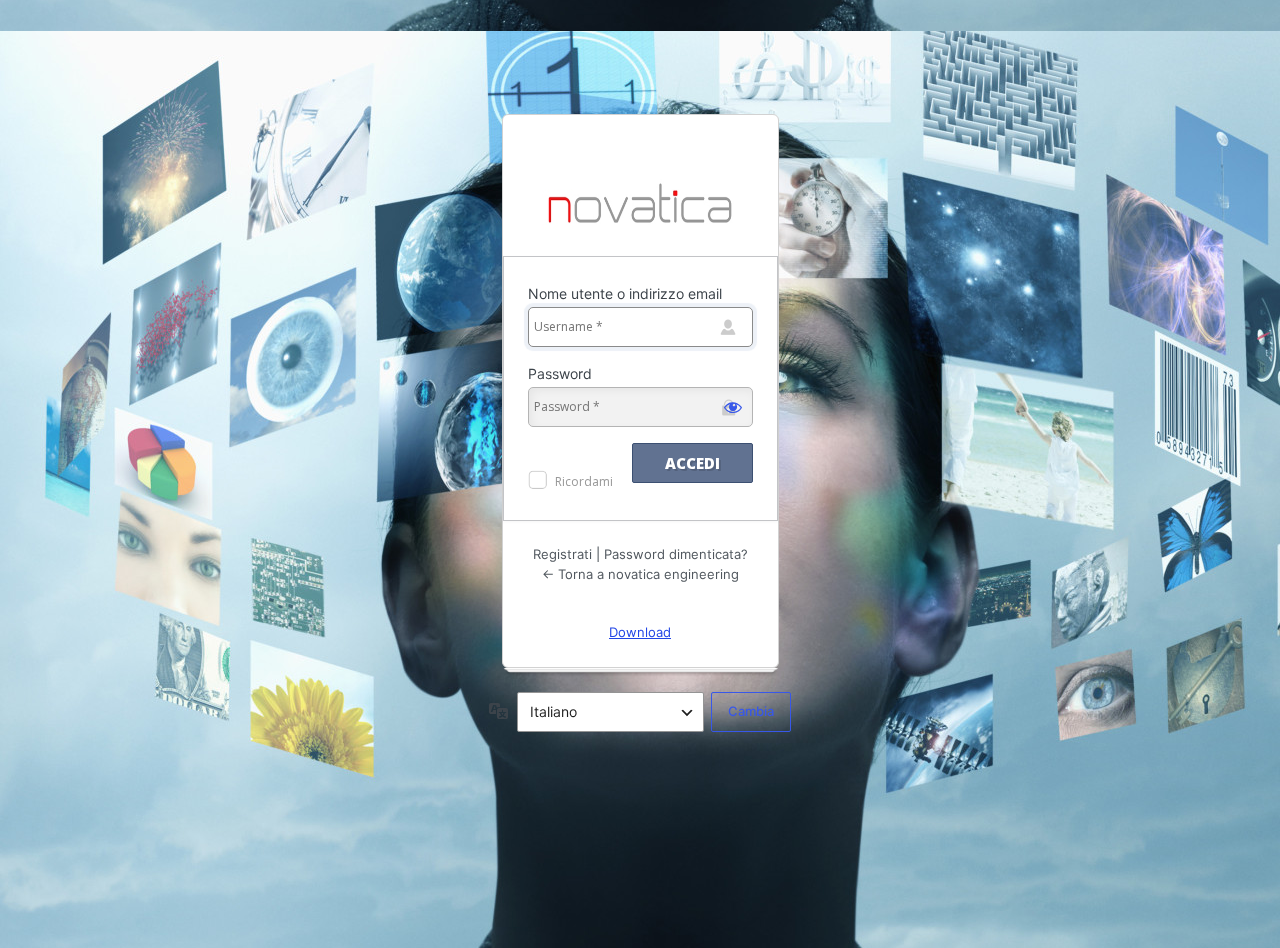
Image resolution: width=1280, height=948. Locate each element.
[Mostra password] (733, 407)
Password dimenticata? (676, 554)
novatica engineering (640, 205)
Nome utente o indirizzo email (625, 293)
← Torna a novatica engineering (640, 574)
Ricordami (584, 481)
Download (640, 632)
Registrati (562, 554)
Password (560, 373)
